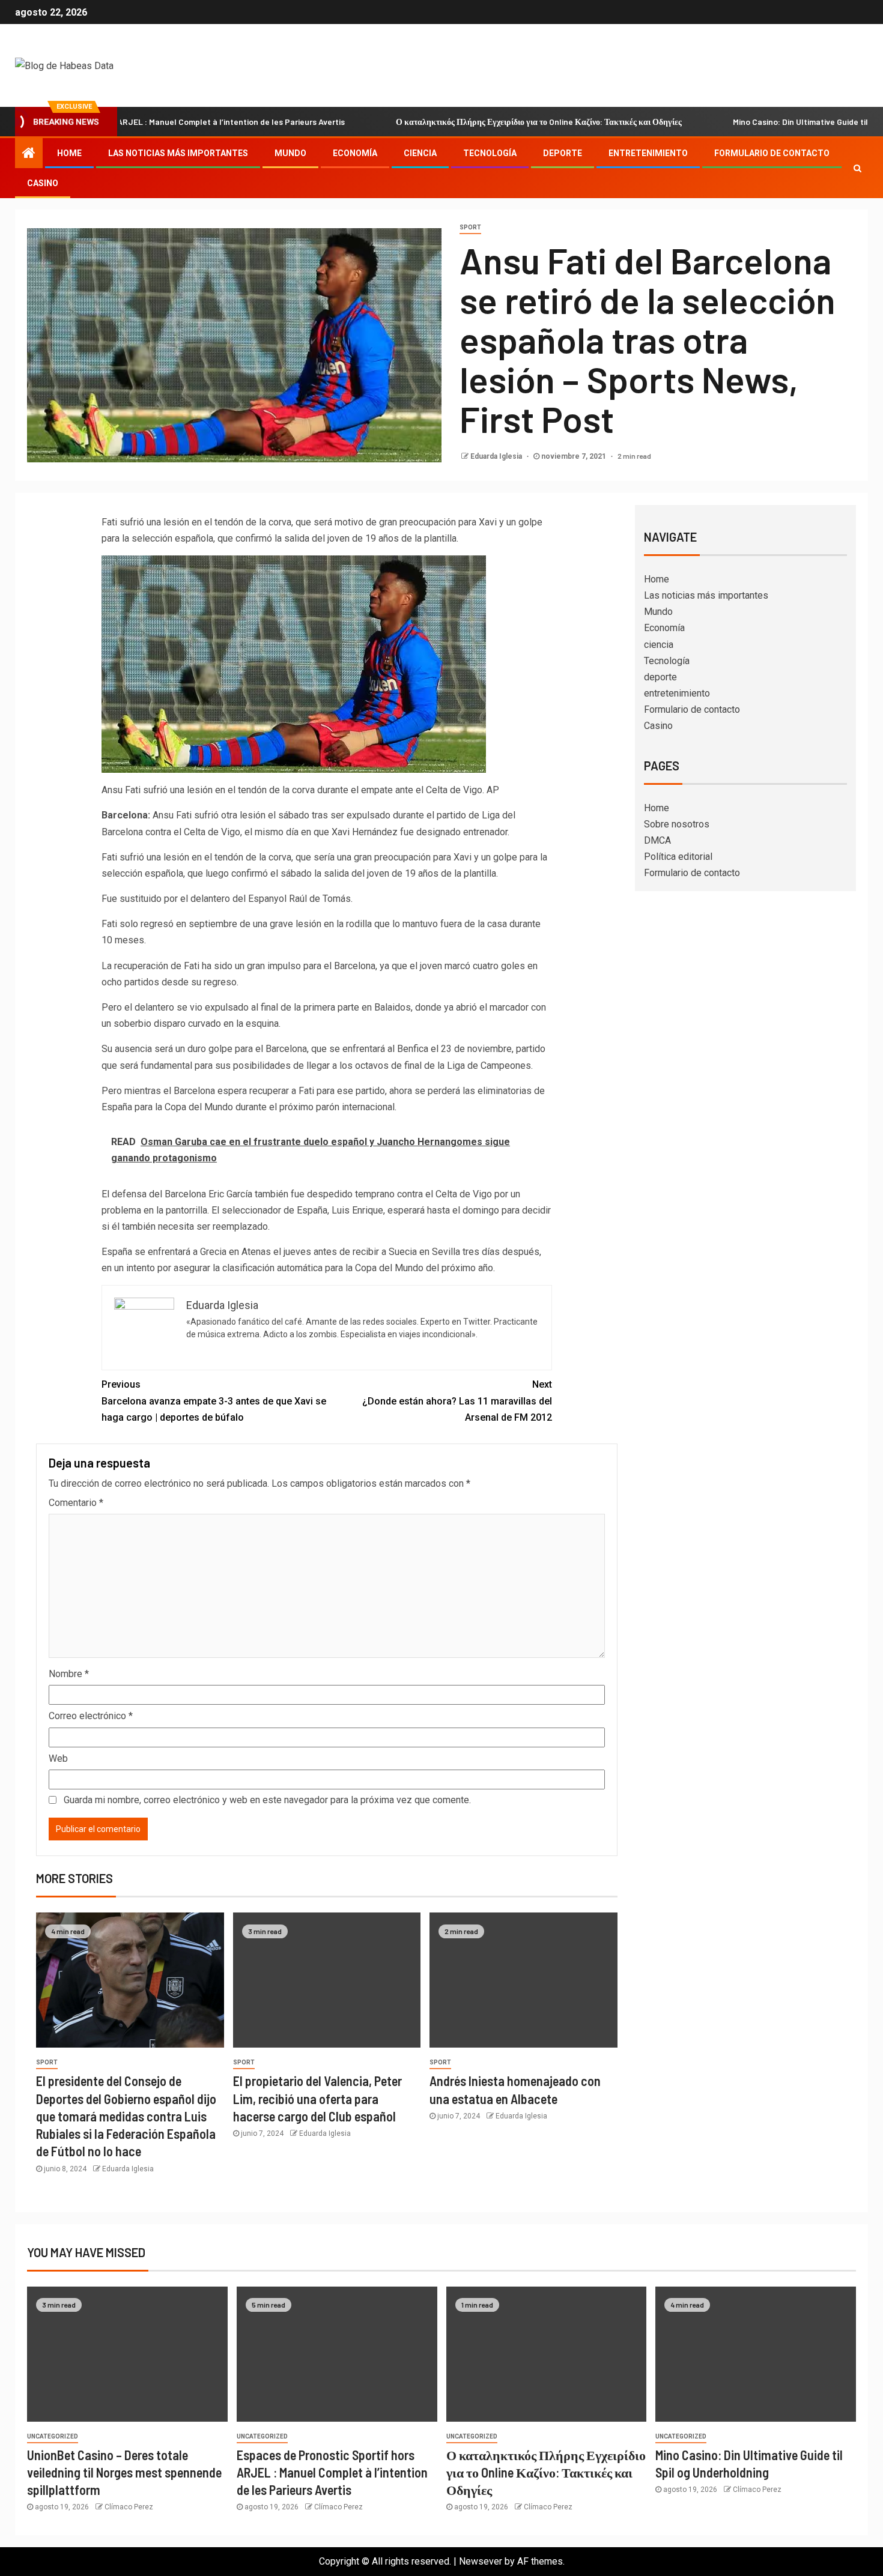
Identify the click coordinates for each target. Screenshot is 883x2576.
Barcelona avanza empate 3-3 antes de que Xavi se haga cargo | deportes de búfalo (214, 1401)
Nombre (69, 1674)
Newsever (481, 2561)
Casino (43, 183)
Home (69, 153)
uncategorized (53, 2436)
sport (470, 227)
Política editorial (678, 857)
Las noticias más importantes (178, 153)
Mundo (290, 153)
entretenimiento (648, 153)
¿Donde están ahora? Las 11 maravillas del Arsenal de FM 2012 (457, 1401)
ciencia (420, 153)
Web (58, 1758)
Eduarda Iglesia (497, 456)
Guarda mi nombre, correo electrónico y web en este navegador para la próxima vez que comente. (267, 1800)
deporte (563, 153)
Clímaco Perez (129, 2507)
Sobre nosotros (677, 824)
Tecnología (490, 153)
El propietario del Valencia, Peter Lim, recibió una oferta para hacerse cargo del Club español (317, 2098)
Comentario (76, 1503)
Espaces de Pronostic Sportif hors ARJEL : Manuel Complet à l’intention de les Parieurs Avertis (332, 2472)
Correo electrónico (91, 1716)
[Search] (857, 168)
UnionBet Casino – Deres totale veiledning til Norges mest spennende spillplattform (124, 2472)
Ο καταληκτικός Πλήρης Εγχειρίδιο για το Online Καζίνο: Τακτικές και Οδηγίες (478, 122)
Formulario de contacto (772, 153)
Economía (355, 153)
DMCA (657, 840)
